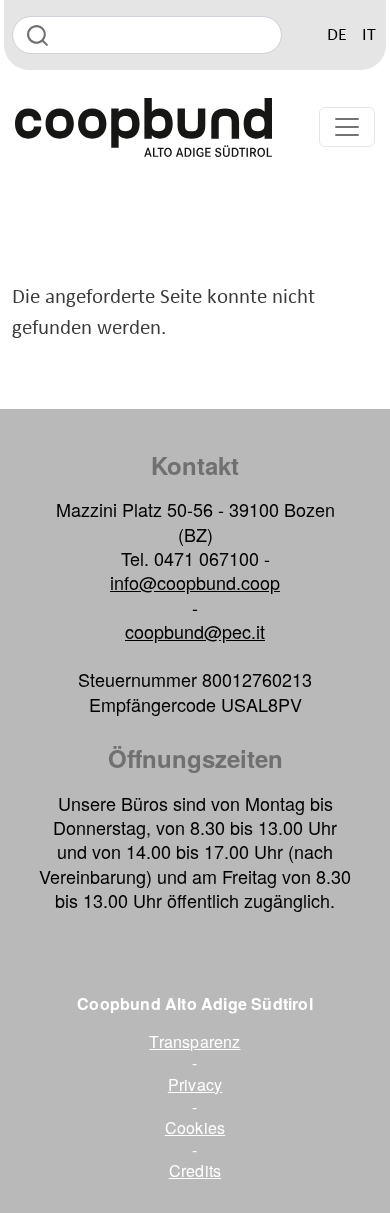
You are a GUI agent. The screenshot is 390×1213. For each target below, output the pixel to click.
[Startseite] (143, 127)
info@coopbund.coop (195, 582)
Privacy (195, 1085)
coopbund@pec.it (195, 631)
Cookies (195, 1128)
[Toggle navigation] (347, 127)
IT (369, 35)
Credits (195, 1171)
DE (337, 35)
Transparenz (194, 1042)
